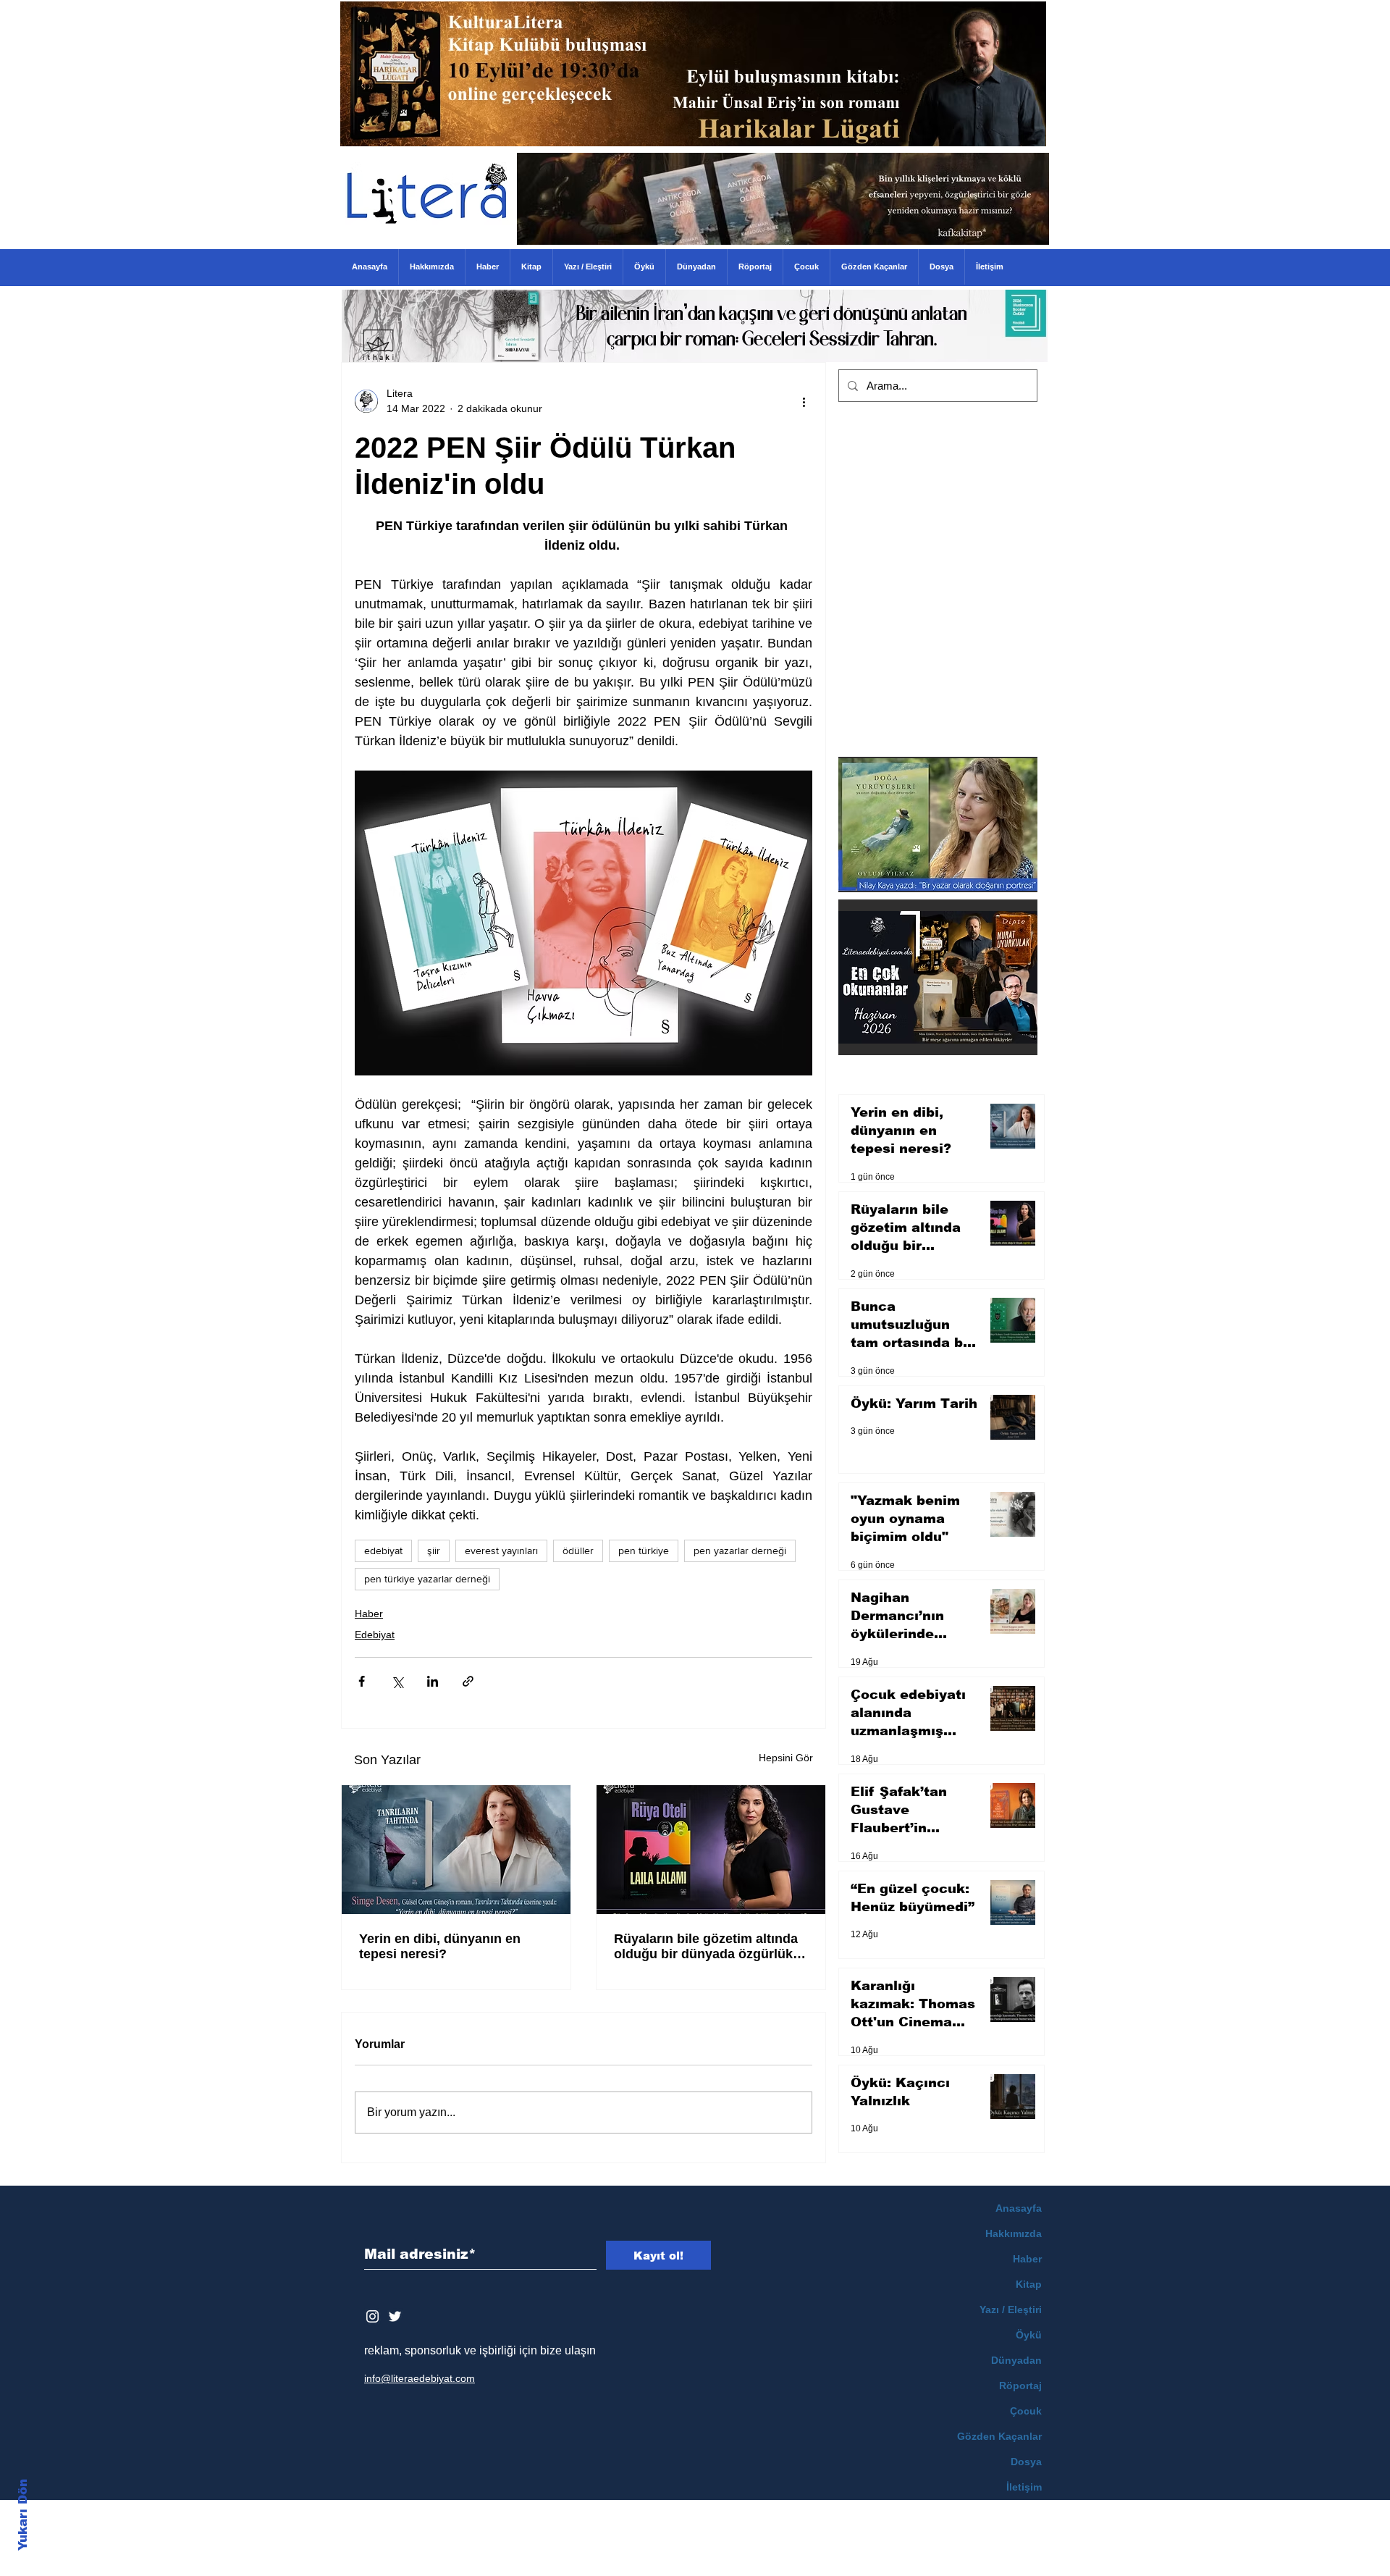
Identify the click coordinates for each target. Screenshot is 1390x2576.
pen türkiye (644, 1551)
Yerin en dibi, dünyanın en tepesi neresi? (440, 1946)
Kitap (1029, 2284)
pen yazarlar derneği (740, 1551)
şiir (434, 1551)
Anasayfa (1019, 2208)
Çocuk (1026, 2411)
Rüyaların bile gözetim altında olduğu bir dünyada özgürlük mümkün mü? (706, 1947)
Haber (369, 1614)
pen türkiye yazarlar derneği (427, 1579)
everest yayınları (501, 1551)
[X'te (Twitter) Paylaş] (397, 1681)
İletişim (1024, 2487)
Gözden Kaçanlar (999, 2436)
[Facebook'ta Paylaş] (362, 1681)
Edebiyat (375, 1635)
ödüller (578, 1551)
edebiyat (383, 1551)
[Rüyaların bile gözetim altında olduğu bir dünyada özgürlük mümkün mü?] (711, 1850)
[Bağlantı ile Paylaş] (468, 1681)
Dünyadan (1016, 2360)
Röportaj (1020, 2386)
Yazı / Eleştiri (1011, 2309)
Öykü (1029, 2335)
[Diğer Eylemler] (804, 401)
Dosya (1026, 2462)
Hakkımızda (1014, 2233)
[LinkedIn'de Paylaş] (433, 1681)
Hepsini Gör (786, 1758)
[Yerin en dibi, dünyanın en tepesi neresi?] (456, 1850)
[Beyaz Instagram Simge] (372, 2316)
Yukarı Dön (23, 2515)
